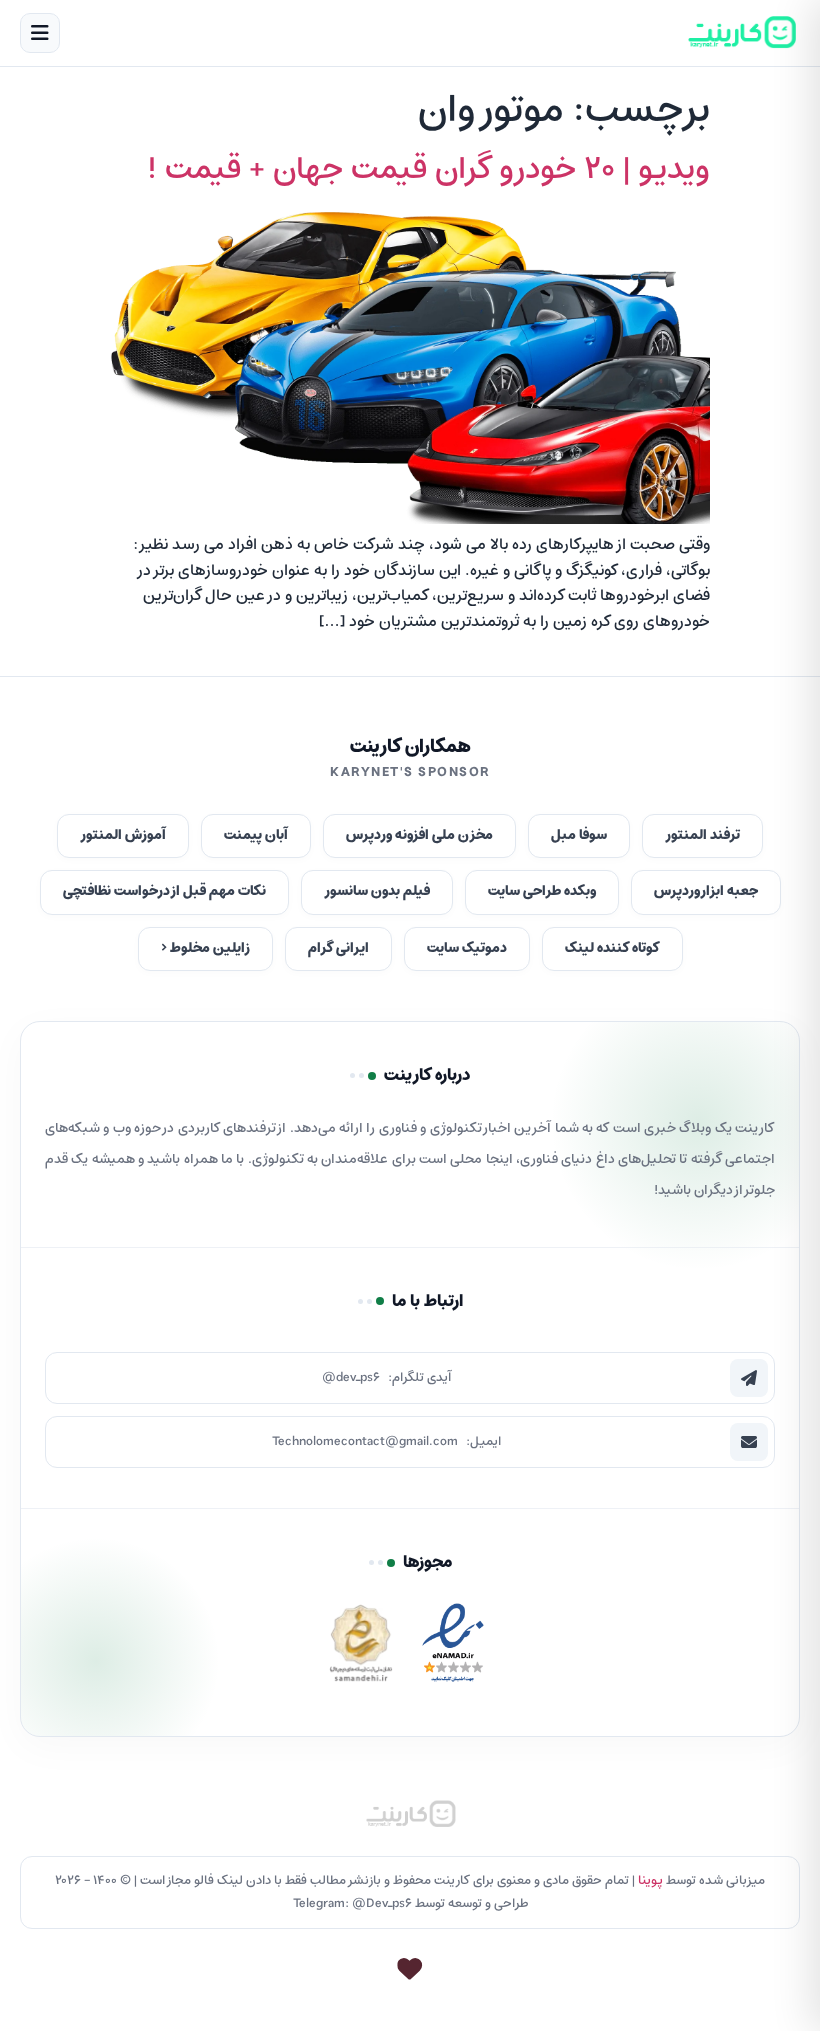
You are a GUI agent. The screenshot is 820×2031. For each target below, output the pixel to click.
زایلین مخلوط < (205, 948)
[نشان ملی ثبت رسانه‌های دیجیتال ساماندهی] (361, 1648)
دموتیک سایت (467, 948)
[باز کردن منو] (40, 33)
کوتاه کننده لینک (612, 948)
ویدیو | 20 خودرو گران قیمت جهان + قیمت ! (428, 170)
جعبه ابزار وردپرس (706, 891)
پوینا (650, 1880)
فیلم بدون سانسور (377, 891)
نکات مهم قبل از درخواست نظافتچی (164, 891)
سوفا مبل (579, 835)
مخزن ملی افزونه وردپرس (419, 835)
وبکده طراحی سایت (542, 891)
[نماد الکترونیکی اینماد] (453, 1648)
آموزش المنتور (123, 835)
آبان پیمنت (256, 835)
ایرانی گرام (338, 948)
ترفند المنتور (702, 835)
